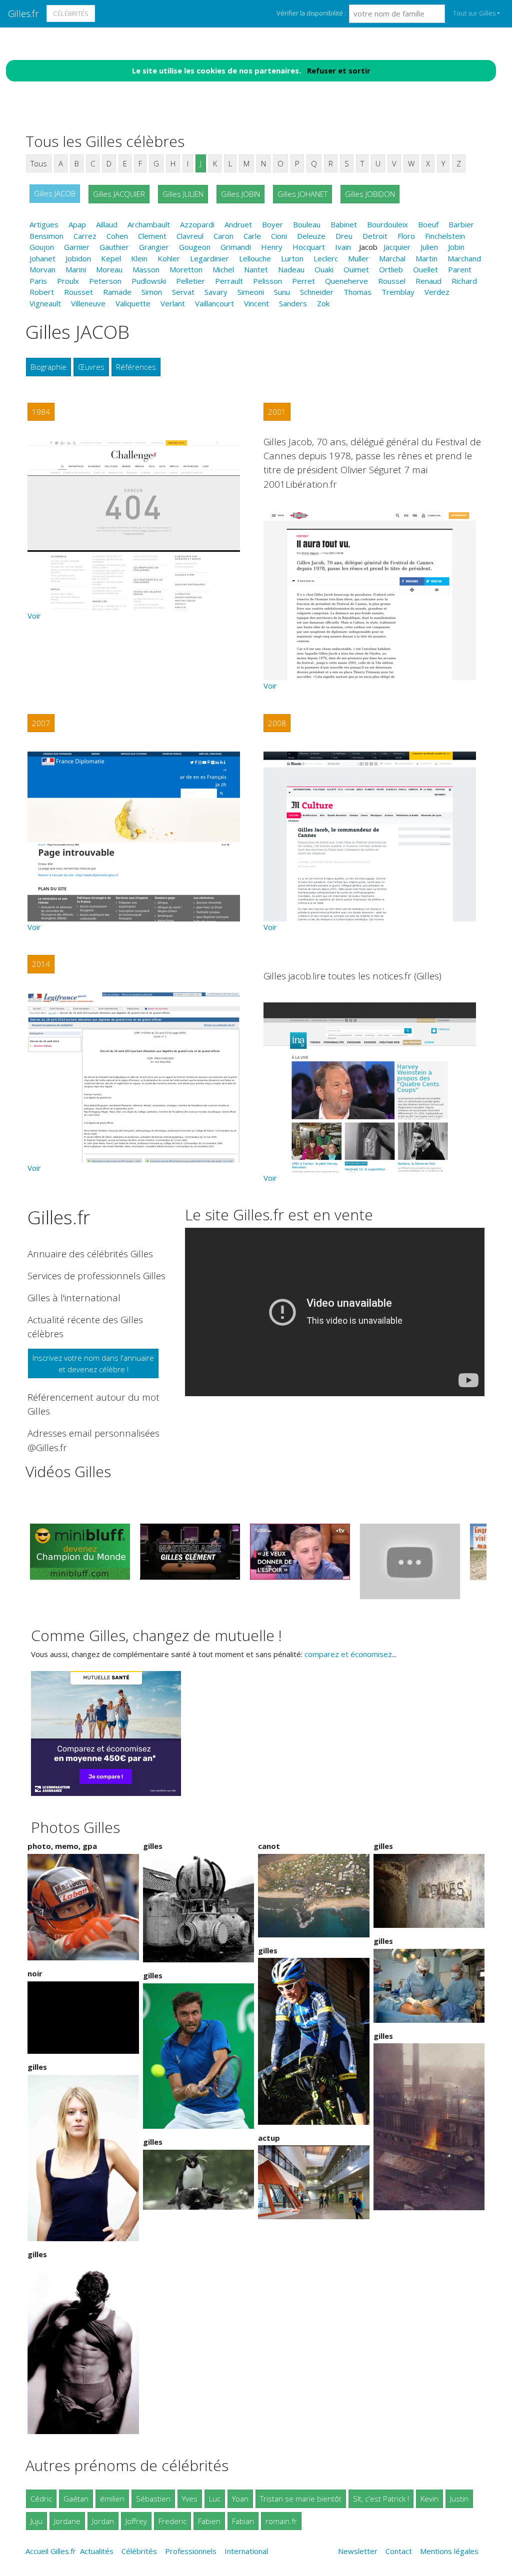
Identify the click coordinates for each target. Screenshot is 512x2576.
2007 (41, 723)
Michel (223, 269)
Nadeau (291, 269)
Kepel (111, 258)
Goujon (42, 247)
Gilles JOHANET (302, 194)
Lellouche (255, 258)
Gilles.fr (23, 13)
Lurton (292, 258)
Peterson (105, 281)
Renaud (428, 281)
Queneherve (346, 281)
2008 (277, 723)
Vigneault (45, 303)
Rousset (78, 292)
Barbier (461, 224)
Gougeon (195, 247)
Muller (358, 258)
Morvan (42, 269)
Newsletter (358, 2551)
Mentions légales (449, 2551)
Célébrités (71, 13)
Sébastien (153, 2499)
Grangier (154, 247)
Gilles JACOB (55, 193)
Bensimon (46, 236)
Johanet (42, 258)
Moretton (186, 269)
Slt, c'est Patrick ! (381, 2499)
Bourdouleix (387, 224)
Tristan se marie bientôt (301, 2499)
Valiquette (133, 303)
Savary (216, 292)
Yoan (240, 2499)
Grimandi (236, 247)
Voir (34, 616)
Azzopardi (197, 224)
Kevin (429, 2499)
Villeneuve (88, 303)
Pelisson (267, 281)
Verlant (173, 303)
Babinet (344, 224)
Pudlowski (149, 281)
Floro (406, 236)
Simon (152, 292)
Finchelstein (445, 236)
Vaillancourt (214, 303)
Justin (459, 2499)
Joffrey (136, 2521)
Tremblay (398, 292)
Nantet (256, 269)
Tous (39, 163)
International (246, 2551)
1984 (41, 412)
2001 (277, 412)
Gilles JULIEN (183, 194)
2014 (41, 964)
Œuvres (91, 367)
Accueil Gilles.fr (51, 2551)
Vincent (256, 303)
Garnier (77, 247)
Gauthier (114, 247)
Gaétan (76, 2499)
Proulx (68, 281)
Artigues (44, 224)
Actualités (97, 2551)
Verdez (437, 292)
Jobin (456, 247)
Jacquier (397, 247)
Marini (76, 269)
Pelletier (190, 281)
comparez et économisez (348, 1654)
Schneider (317, 292)
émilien (112, 2499)
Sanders (293, 303)
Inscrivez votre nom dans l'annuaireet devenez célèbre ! (93, 1363)
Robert (42, 292)
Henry (272, 247)
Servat (183, 292)
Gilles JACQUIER (119, 194)
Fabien (209, 2521)
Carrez (85, 236)
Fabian (243, 2521)
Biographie (48, 367)
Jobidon (78, 258)
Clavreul (190, 236)
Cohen (117, 236)
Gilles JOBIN (240, 194)
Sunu (282, 292)
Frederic (172, 2521)
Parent (460, 269)
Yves (190, 2499)
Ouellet (425, 269)
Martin (426, 258)
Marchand (464, 258)
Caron (223, 236)
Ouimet (356, 269)
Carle (252, 236)
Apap (77, 224)
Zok (323, 303)
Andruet (238, 224)
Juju (36, 2521)
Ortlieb (391, 269)
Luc (215, 2499)
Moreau (109, 269)
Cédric (41, 2499)
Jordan (103, 2521)
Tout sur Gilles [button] (474, 13)
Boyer (272, 224)
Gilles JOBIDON (370, 194)
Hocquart (309, 247)
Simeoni (251, 292)
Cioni (279, 236)
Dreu (344, 236)
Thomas (357, 292)
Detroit (375, 236)
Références (136, 367)
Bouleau (307, 224)
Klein (139, 258)
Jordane (67, 2521)
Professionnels (191, 2551)
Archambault (149, 224)
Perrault (229, 281)
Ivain (343, 247)
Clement (152, 236)
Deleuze (311, 236)
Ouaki (324, 269)
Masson (146, 269)
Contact (399, 2551)
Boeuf (428, 224)
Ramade (117, 292)
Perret (303, 281)
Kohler (169, 258)
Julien (429, 247)
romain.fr (281, 2521)
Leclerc (326, 258)
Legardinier (209, 258)
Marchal (392, 258)
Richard (464, 281)
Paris (38, 281)
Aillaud (107, 224)
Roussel (392, 281)
